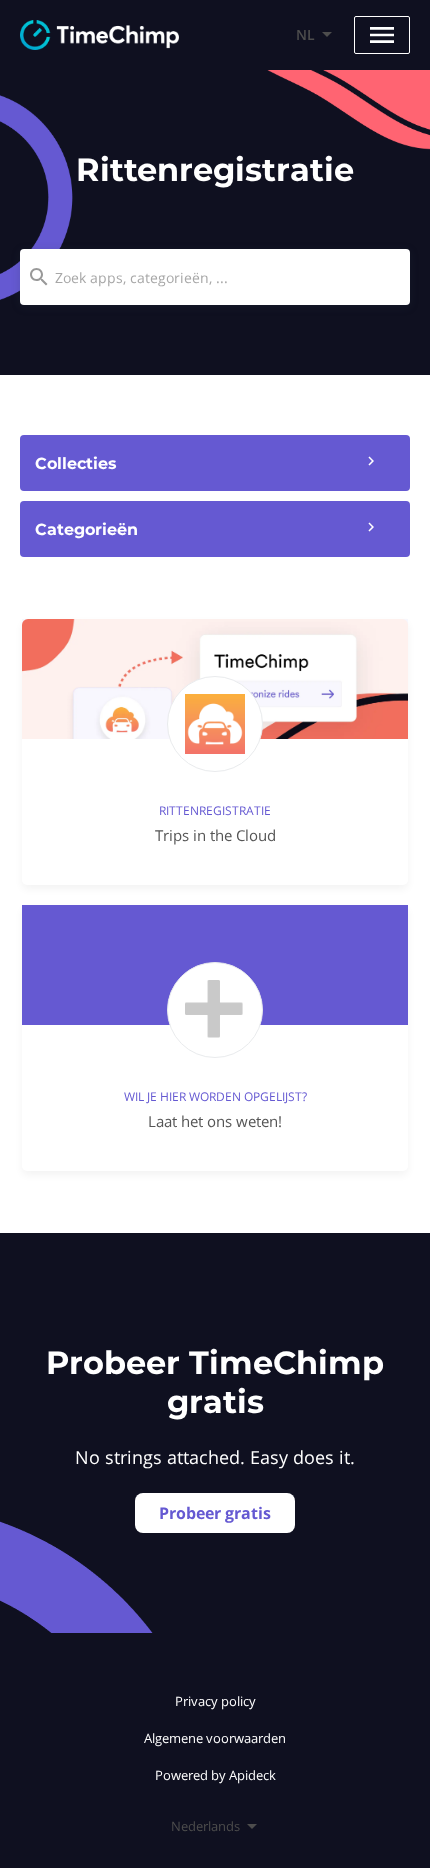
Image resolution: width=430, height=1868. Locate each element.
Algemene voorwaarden (215, 1738)
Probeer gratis (215, 1513)
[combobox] (215, 277)
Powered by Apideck (215, 1775)
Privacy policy (215, 1701)
